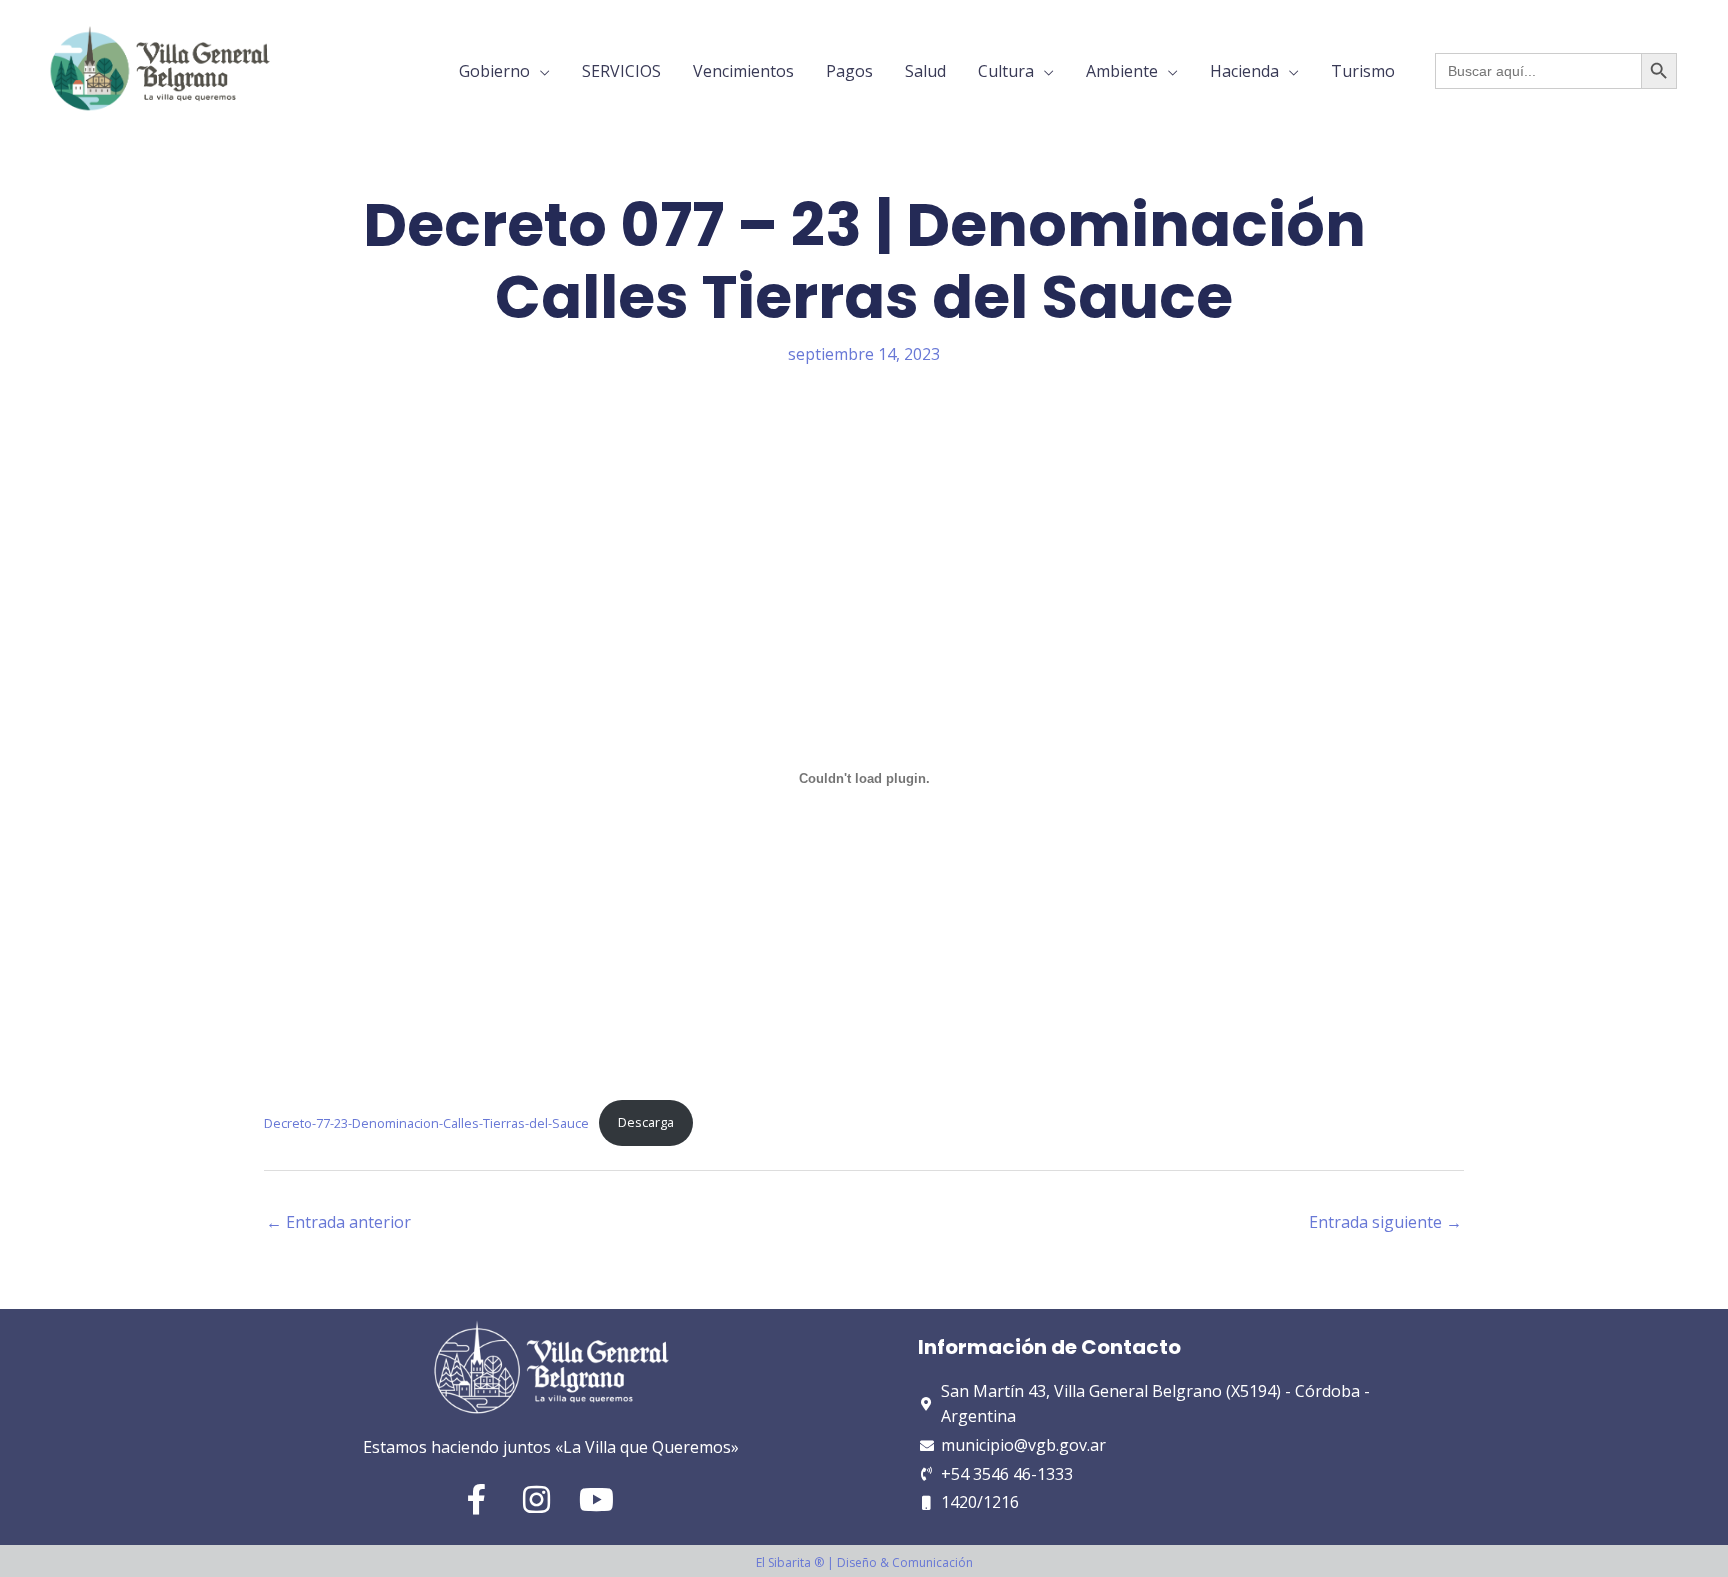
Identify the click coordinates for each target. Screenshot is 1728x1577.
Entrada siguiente (1385, 1222)
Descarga (646, 1122)
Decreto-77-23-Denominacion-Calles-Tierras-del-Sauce (426, 1122)
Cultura (1006, 71)
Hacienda (1244, 71)
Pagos (849, 71)
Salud (925, 71)
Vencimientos (743, 71)
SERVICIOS (621, 71)
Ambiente (1122, 71)
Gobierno (494, 71)
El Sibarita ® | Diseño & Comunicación (864, 1562)
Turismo (1363, 71)
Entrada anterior (338, 1222)
